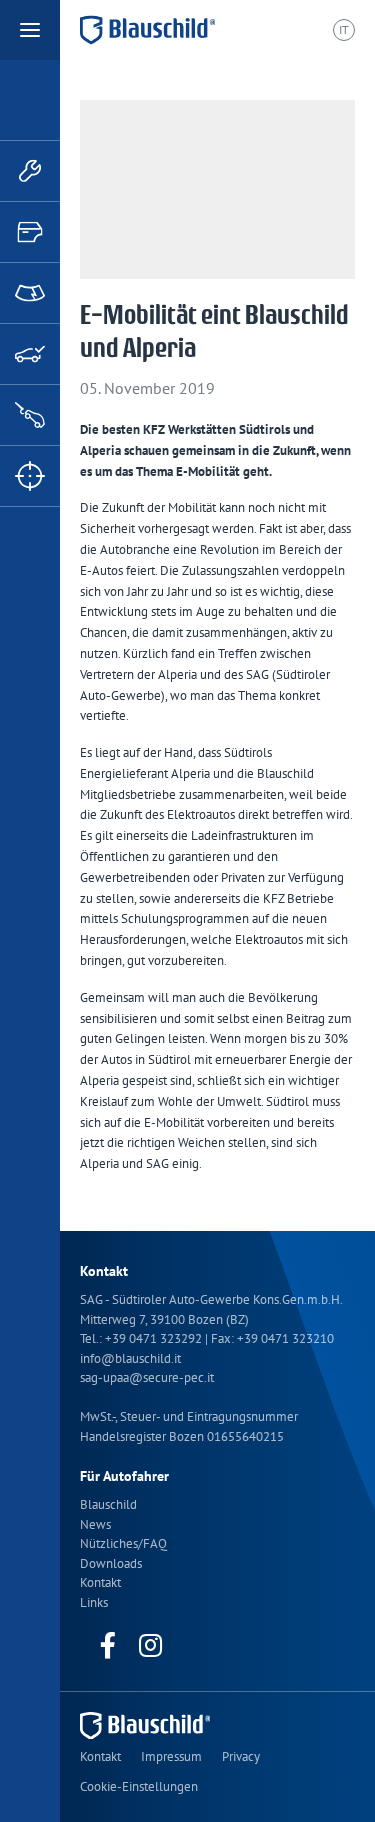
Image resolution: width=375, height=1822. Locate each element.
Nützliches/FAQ (123, 1543)
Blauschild (108, 1504)
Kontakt (100, 1582)
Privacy (241, 1756)
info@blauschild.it (130, 1358)
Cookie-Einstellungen (139, 1786)
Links (94, 1602)
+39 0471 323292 (155, 1338)
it (344, 29)
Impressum (171, 1756)
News (95, 1524)
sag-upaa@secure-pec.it (147, 1377)
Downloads (111, 1563)
